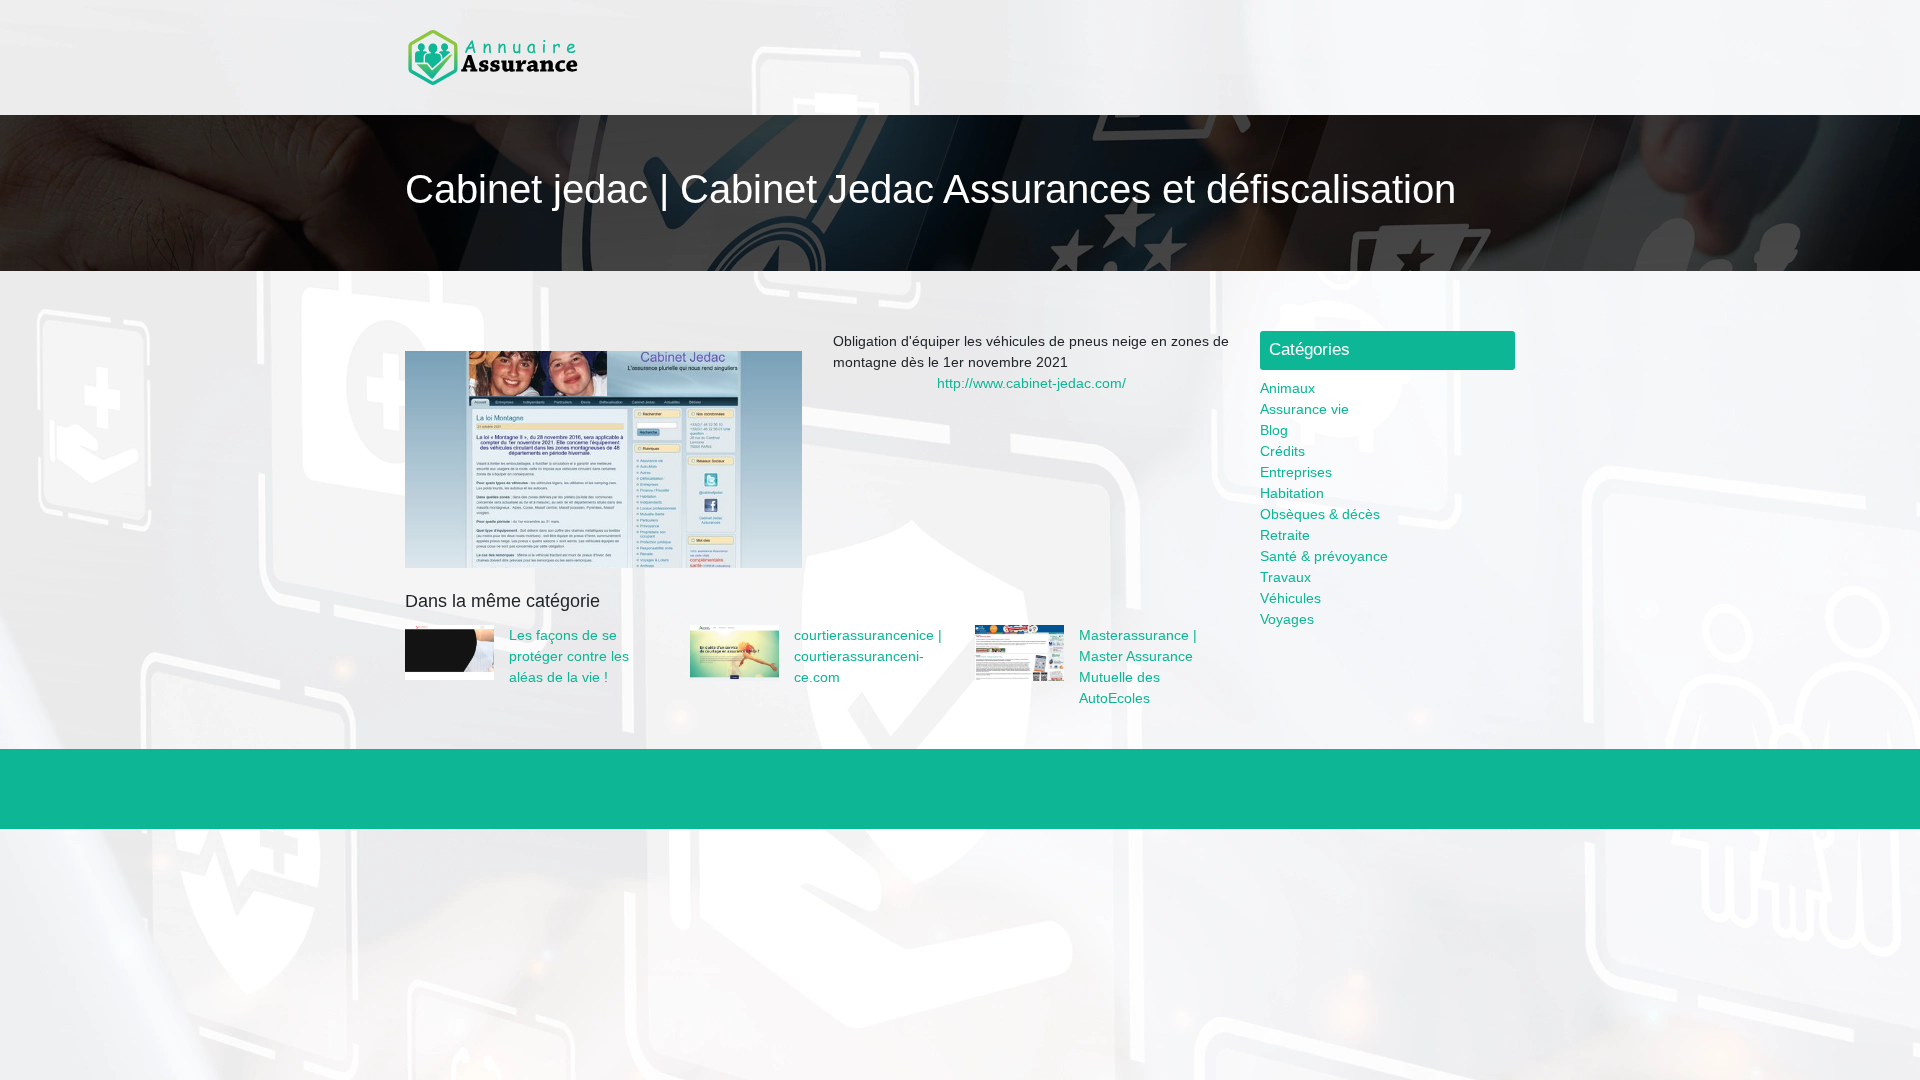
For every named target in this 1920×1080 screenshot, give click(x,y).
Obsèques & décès (1320, 514)
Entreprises (1296, 472)
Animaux (1287, 388)
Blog (1274, 430)
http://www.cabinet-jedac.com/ (1031, 383)
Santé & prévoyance (1324, 556)
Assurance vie (1304, 409)
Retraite (1285, 535)
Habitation (1292, 493)
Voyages (1287, 619)
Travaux (1285, 577)
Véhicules (1290, 598)
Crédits (1282, 451)
